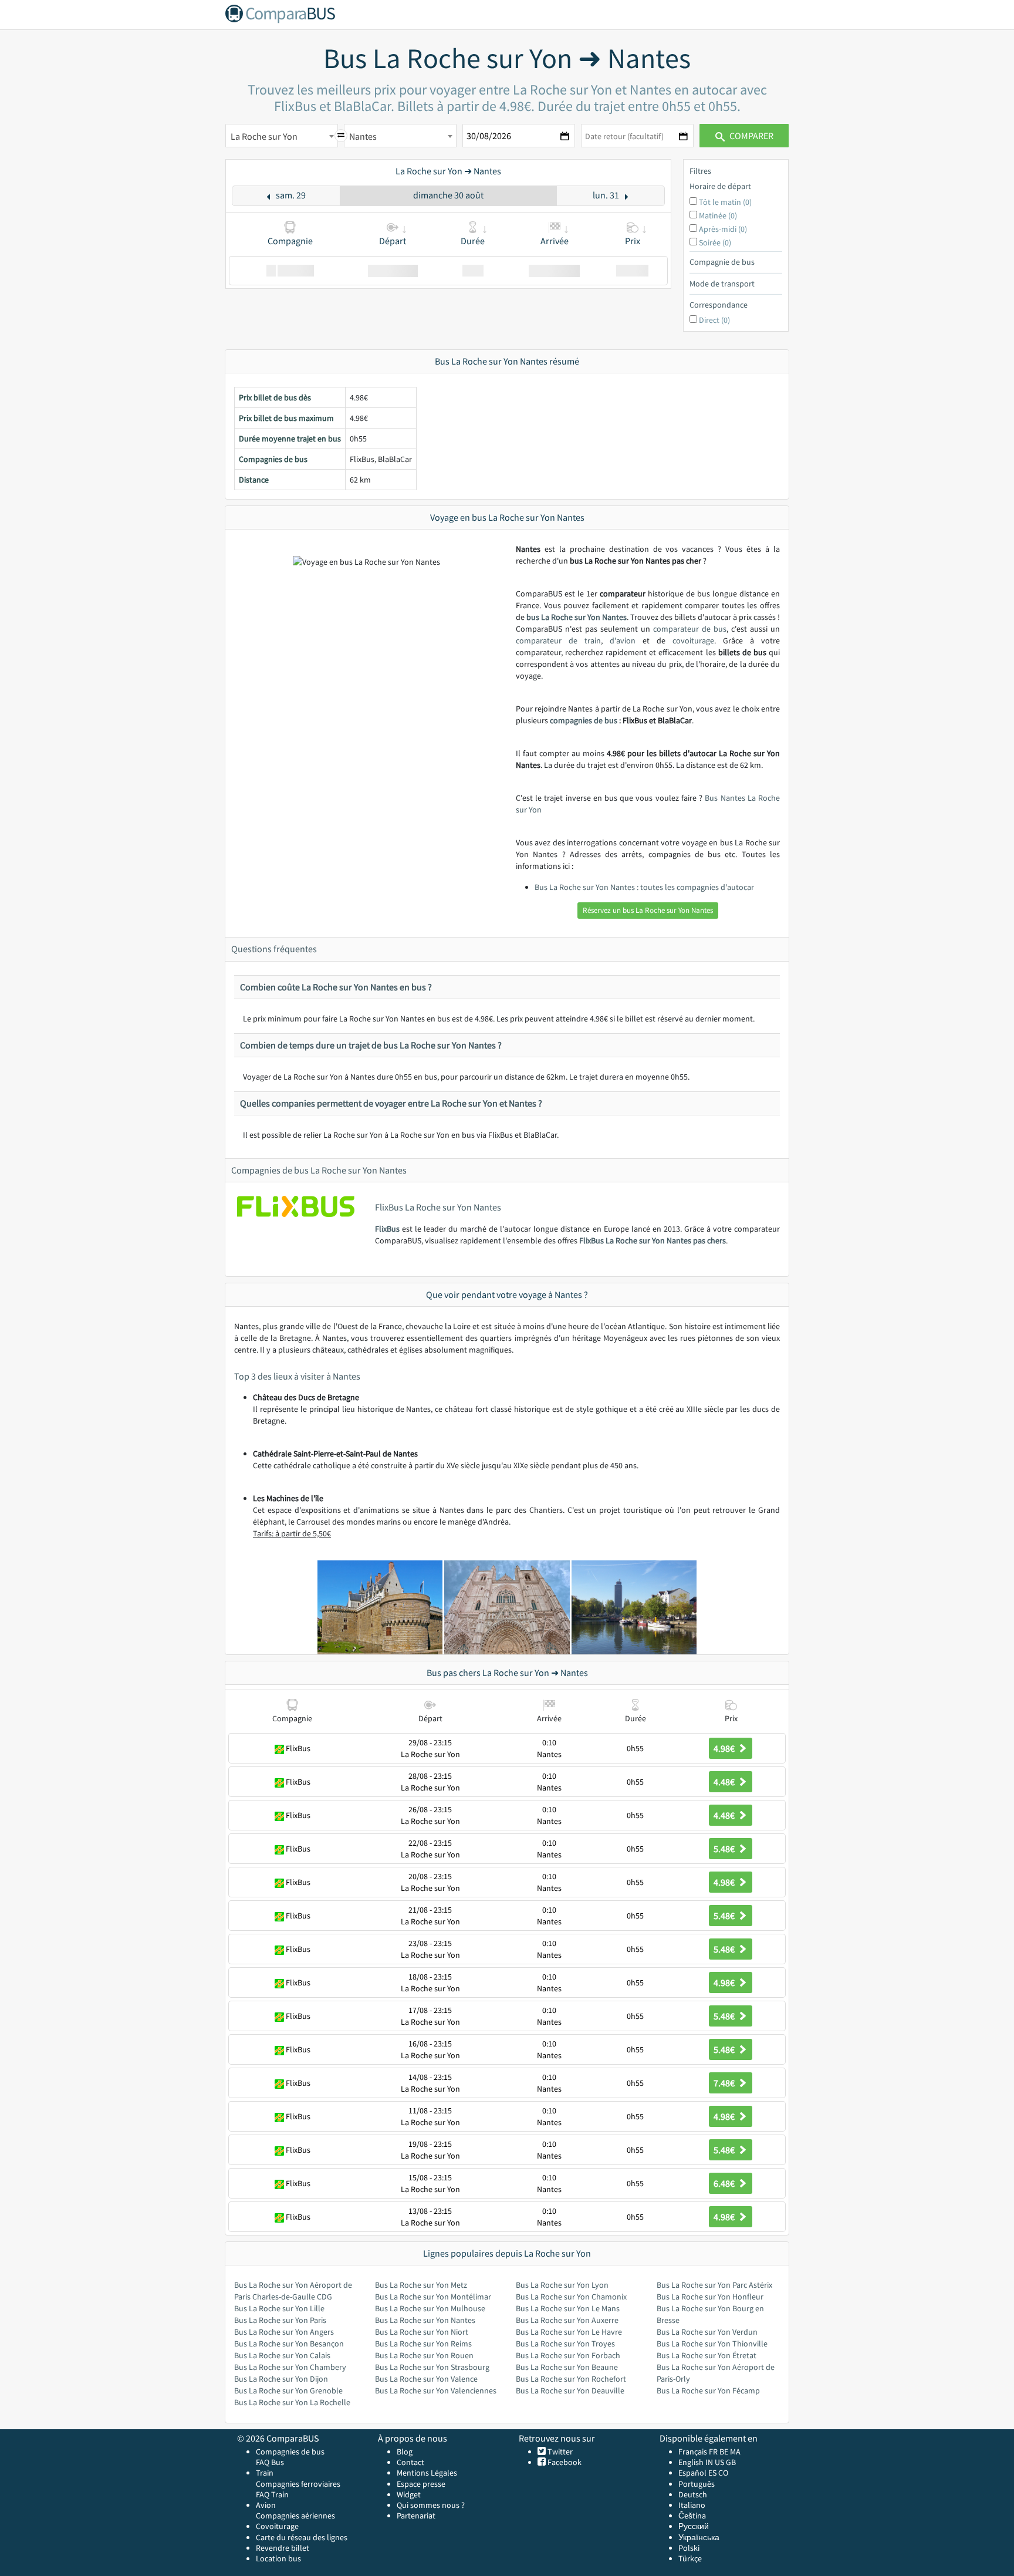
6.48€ (725, 2183)
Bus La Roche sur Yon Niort (422, 2332)
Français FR (698, 2452)
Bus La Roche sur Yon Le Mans (568, 2308)
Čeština (692, 2516)
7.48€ (725, 2083)
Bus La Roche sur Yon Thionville (712, 2344)
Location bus (278, 2558)
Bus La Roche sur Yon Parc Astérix (714, 2285)
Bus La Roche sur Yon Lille (279, 2308)
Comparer (751, 136)
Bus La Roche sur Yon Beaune (567, 2367)
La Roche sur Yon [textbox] (264, 136)
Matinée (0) (718, 215)
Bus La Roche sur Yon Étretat (707, 2355)
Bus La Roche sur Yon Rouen (424, 2355)
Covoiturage (277, 2526)
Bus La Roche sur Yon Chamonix (571, 2297)
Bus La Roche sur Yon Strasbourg (432, 2367)
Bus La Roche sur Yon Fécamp (708, 2390)
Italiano (692, 2505)
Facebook (564, 2462)
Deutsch (693, 2494)
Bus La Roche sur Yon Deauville (570, 2390)
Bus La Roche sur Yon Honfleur (710, 2297)
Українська (699, 2537)
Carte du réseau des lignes (302, 2537)
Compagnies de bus (290, 2452)
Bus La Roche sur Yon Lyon (562, 2285)
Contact (410, 2462)
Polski (689, 2548)
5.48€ (725, 1849)
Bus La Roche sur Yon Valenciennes (436, 2390)
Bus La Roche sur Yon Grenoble (288, 2390)
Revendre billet (283, 2548)
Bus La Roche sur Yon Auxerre (567, 2320)
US (719, 2462)
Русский (694, 2526)
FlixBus (387, 1229)
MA (735, 2452)
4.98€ (725, 1748)
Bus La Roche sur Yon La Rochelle (292, 2402)
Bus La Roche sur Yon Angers (284, 2332)
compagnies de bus (584, 720)
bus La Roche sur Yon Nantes (577, 617)
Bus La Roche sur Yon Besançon (289, 2344)
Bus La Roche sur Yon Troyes (565, 2344)
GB (731, 2462)
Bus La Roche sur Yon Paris (280, 2320)
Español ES (698, 2473)
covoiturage (693, 640)
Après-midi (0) (723, 229)
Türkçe (690, 2558)
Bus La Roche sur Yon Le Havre (569, 2332)
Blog (405, 2452)
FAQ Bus (270, 2462)
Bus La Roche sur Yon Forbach (568, 2355)
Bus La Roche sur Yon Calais (282, 2355)
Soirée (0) (715, 242)
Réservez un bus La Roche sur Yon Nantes (648, 910)
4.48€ (725, 1782)
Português (697, 2484)
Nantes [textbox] (363, 136)
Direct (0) (714, 320)
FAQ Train (272, 2494)
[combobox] (282, 136)
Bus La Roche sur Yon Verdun (707, 2332)
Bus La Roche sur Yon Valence (426, 2379)
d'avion (623, 640)
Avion (266, 2505)
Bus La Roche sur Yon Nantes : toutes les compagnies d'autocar (644, 887)
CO (723, 2473)
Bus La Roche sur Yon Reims (423, 2344)
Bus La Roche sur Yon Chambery (290, 2367)
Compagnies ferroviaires (298, 2484)
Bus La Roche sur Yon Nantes (425, 2320)
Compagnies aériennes (295, 2516)
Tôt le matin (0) (725, 202)
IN (709, 2462)
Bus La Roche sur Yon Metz (421, 2285)
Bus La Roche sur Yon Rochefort (571, 2379)
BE (724, 2452)
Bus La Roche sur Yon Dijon (281, 2379)
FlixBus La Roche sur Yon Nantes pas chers (653, 1240)
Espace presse (421, 2484)
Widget (409, 2494)
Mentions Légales (427, 2473)
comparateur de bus (690, 629)
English (691, 2462)
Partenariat (416, 2516)
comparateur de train (558, 640)
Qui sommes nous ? (431, 2505)
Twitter (559, 2452)
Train (265, 2473)
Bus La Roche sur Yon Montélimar (433, 2297)
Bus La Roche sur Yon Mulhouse (430, 2308)
